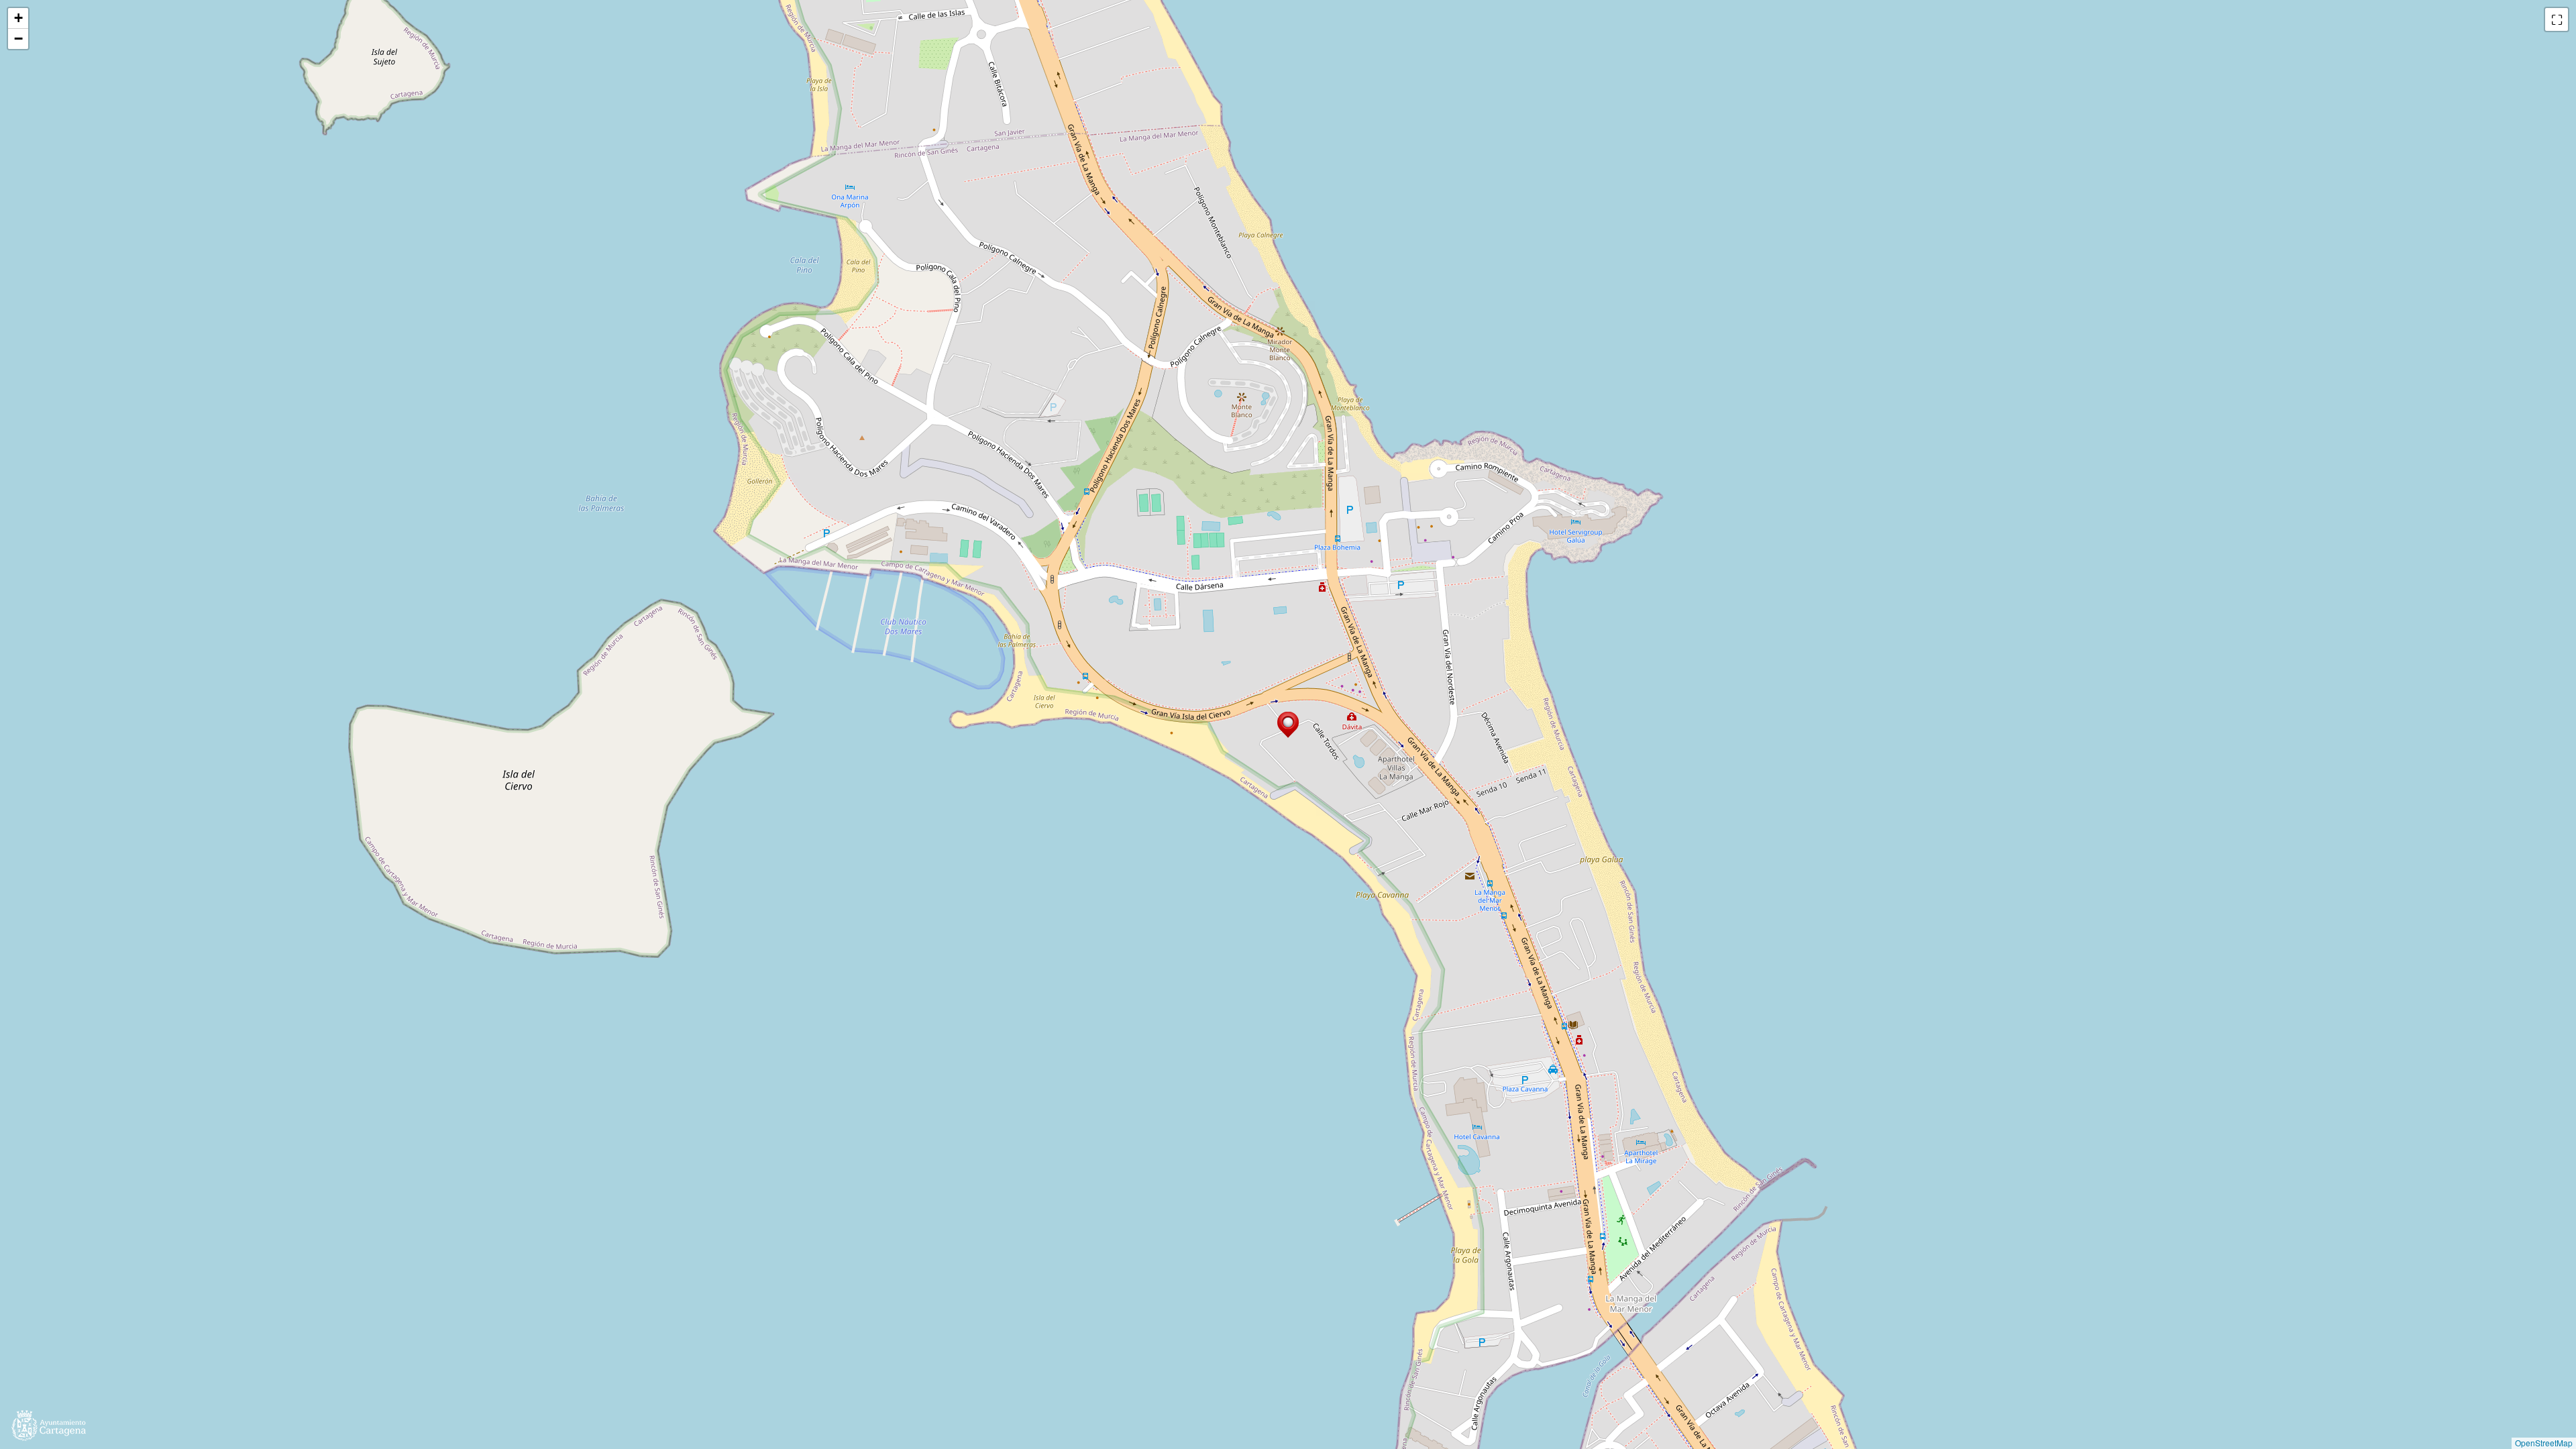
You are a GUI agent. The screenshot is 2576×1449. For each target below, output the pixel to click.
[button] (1288, 725)
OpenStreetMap (2544, 1443)
